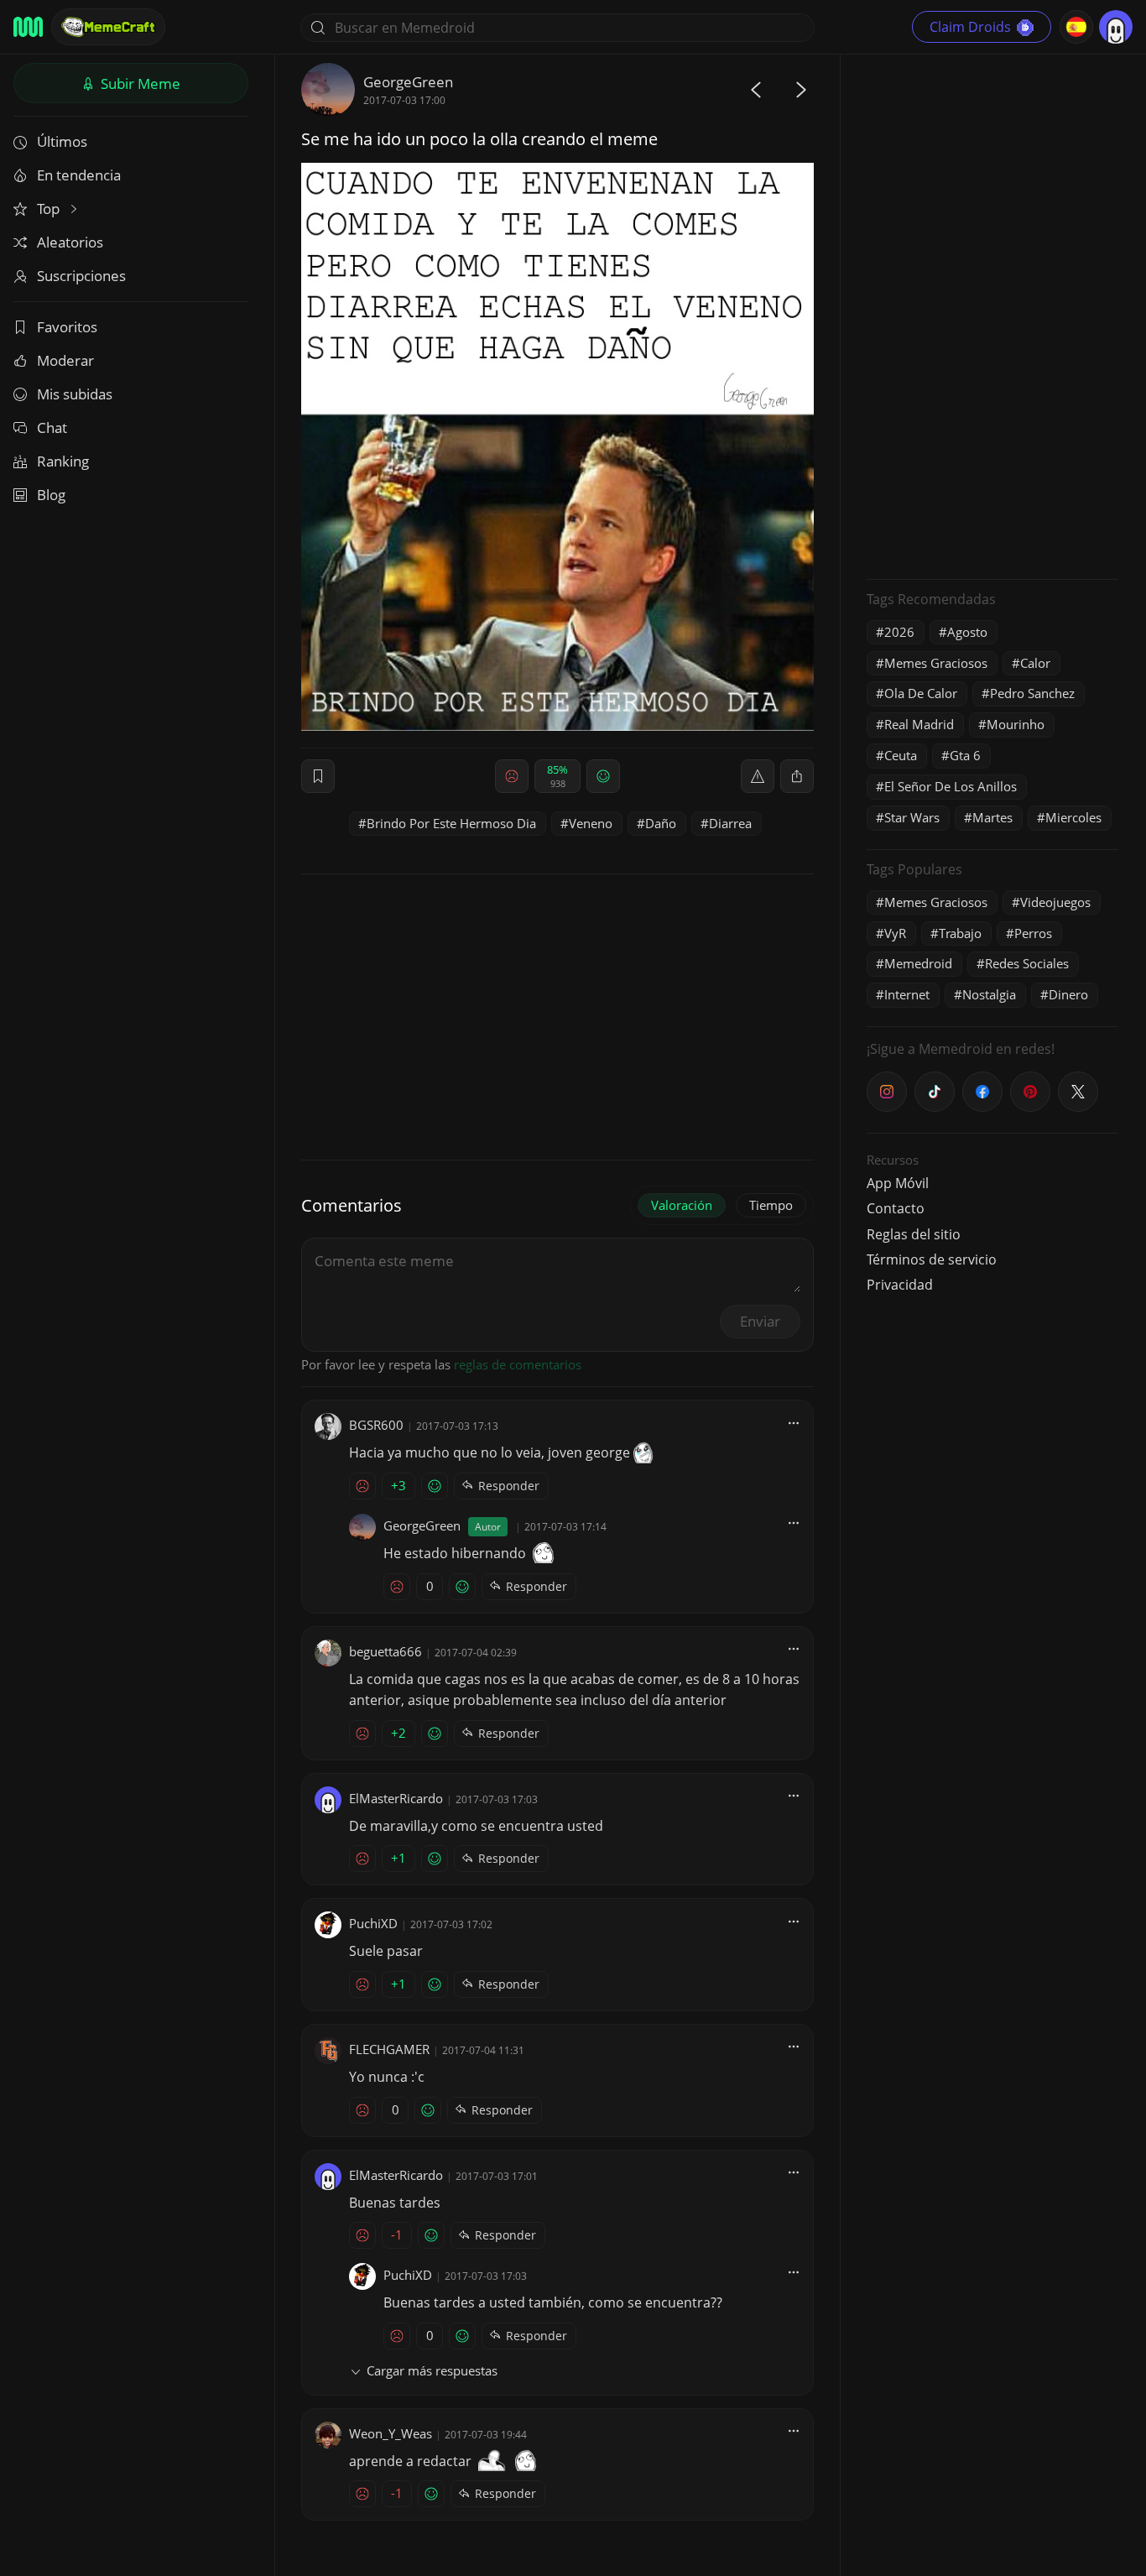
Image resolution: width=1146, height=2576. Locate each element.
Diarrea (730, 823)
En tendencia (79, 175)
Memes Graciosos (936, 663)
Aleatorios (70, 242)
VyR (895, 933)
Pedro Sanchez (1032, 693)
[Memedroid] (28, 27)
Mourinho (1016, 724)
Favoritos (67, 327)
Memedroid (918, 963)
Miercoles (1073, 817)
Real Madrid (919, 724)
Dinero (1068, 994)
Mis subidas (75, 394)
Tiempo (771, 1205)
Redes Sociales (1027, 963)
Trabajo (960, 933)
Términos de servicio (932, 1259)
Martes (992, 817)
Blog (51, 495)
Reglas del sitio (914, 1234)
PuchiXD (373, 1923)
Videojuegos (1055, 902)
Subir (139, 83)
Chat (52, 428)
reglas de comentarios (518, 1364)
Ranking (63, 461)
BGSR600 (376, 1425)
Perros (1033, 933)
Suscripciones (81, 276)
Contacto (896, 1208)
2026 (899, 632)
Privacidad (900, 1285)
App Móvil (898, 1183)
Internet (907, 994)
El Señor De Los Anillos (951, 786)
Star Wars (912, 817)
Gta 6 (965, 755)
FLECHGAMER (389, 2049)
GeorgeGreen (408, 82)
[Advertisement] (992, 315)
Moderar (65, 360)
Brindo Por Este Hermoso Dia (451, 823)
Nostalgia (989, 994)
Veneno (591, 823)
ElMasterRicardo (396, 1798)
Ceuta (901, 755)
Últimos (62, 141)
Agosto (967, 632)
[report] (758, 776)
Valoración (682, 1205)
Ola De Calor (921, 693)
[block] (797, 776)
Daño (661, 823)
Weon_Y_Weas (391, 2433)
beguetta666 (385, 1651)
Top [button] (50, 209)
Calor (1035, 663)
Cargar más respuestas (432, 2370)
